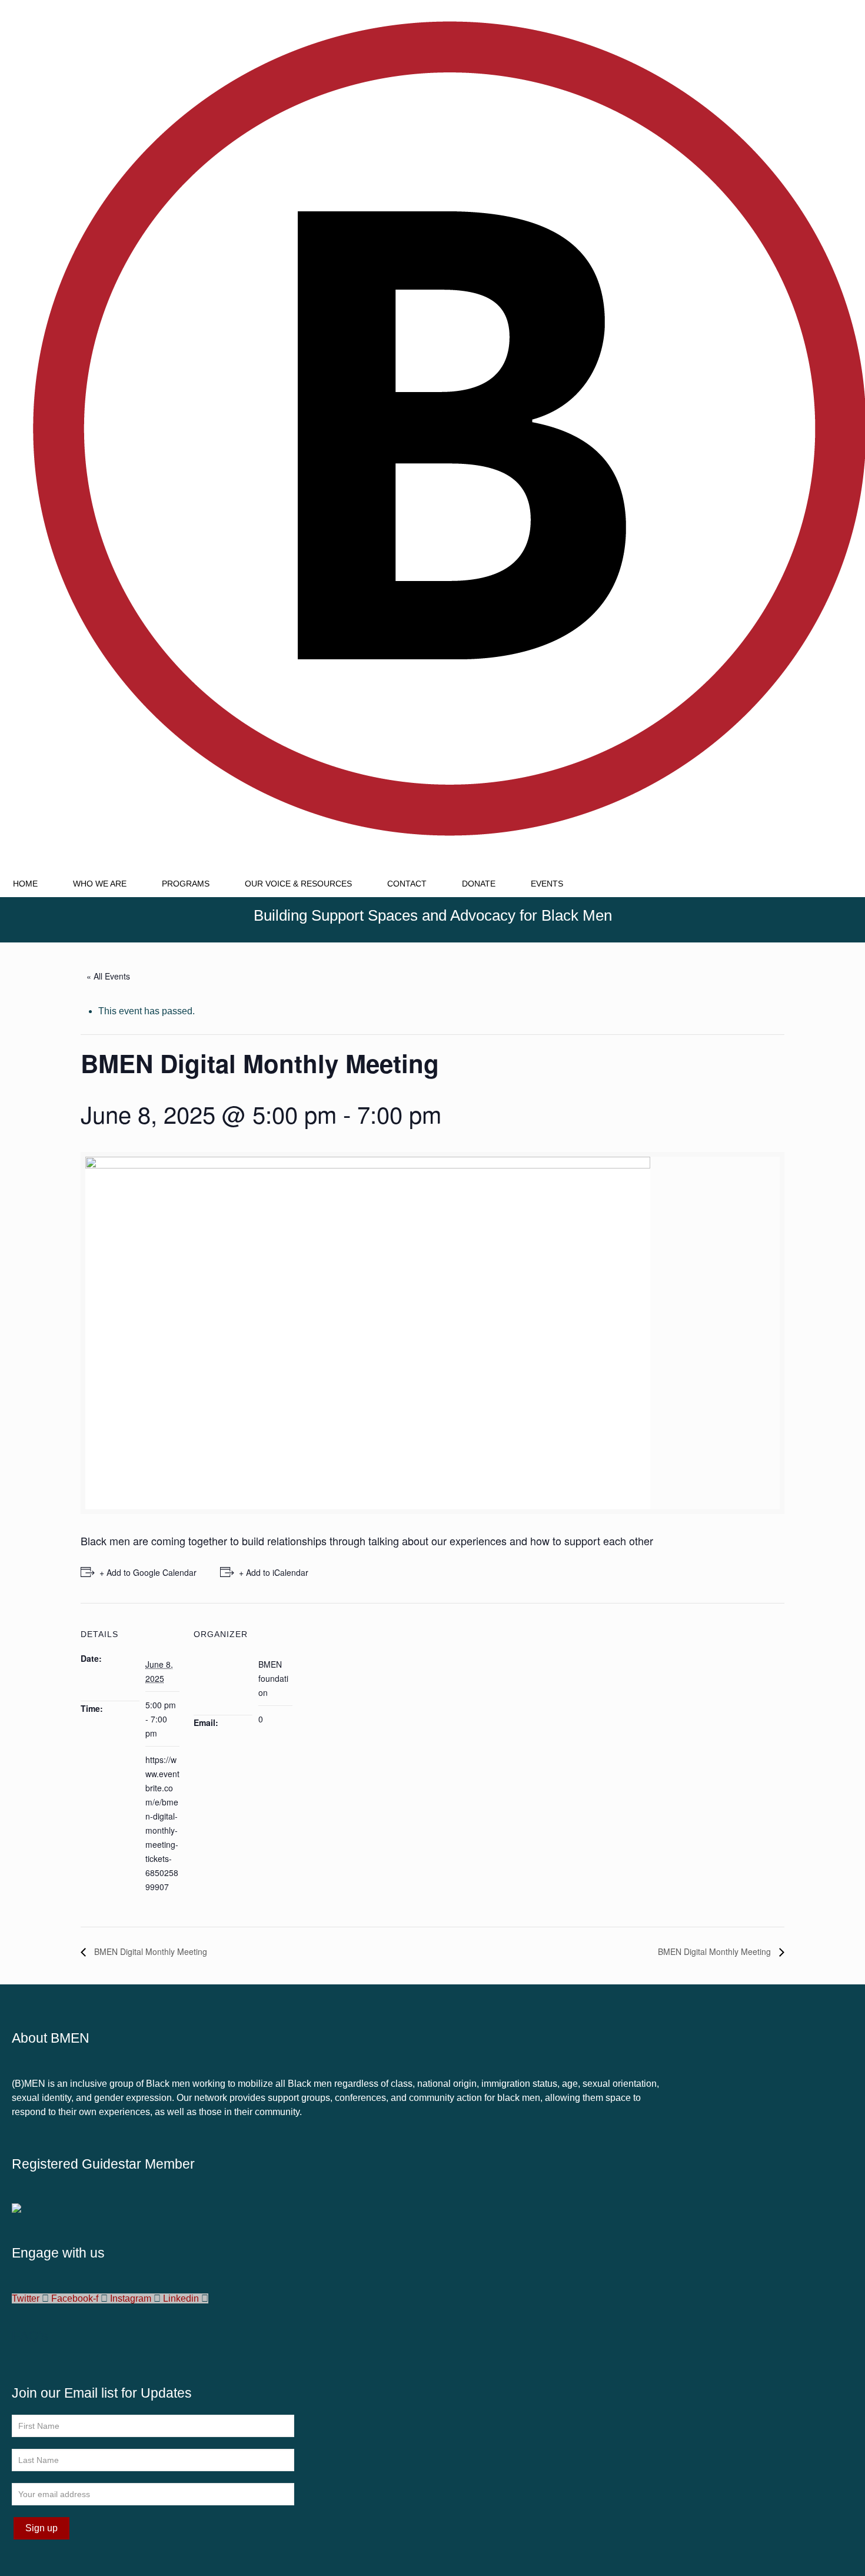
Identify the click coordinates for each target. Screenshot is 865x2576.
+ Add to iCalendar (274, 1572)
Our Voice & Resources (298, 884)
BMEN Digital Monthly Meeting (149, 1951)
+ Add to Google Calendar (148, 1572)
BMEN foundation (273, 1678)
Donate (479, 884)
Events (547, 884)
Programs (186, 884)
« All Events (108, 976)
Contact (407, 884)
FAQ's (30, 2336)
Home (25, 884)
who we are (100, 884)
